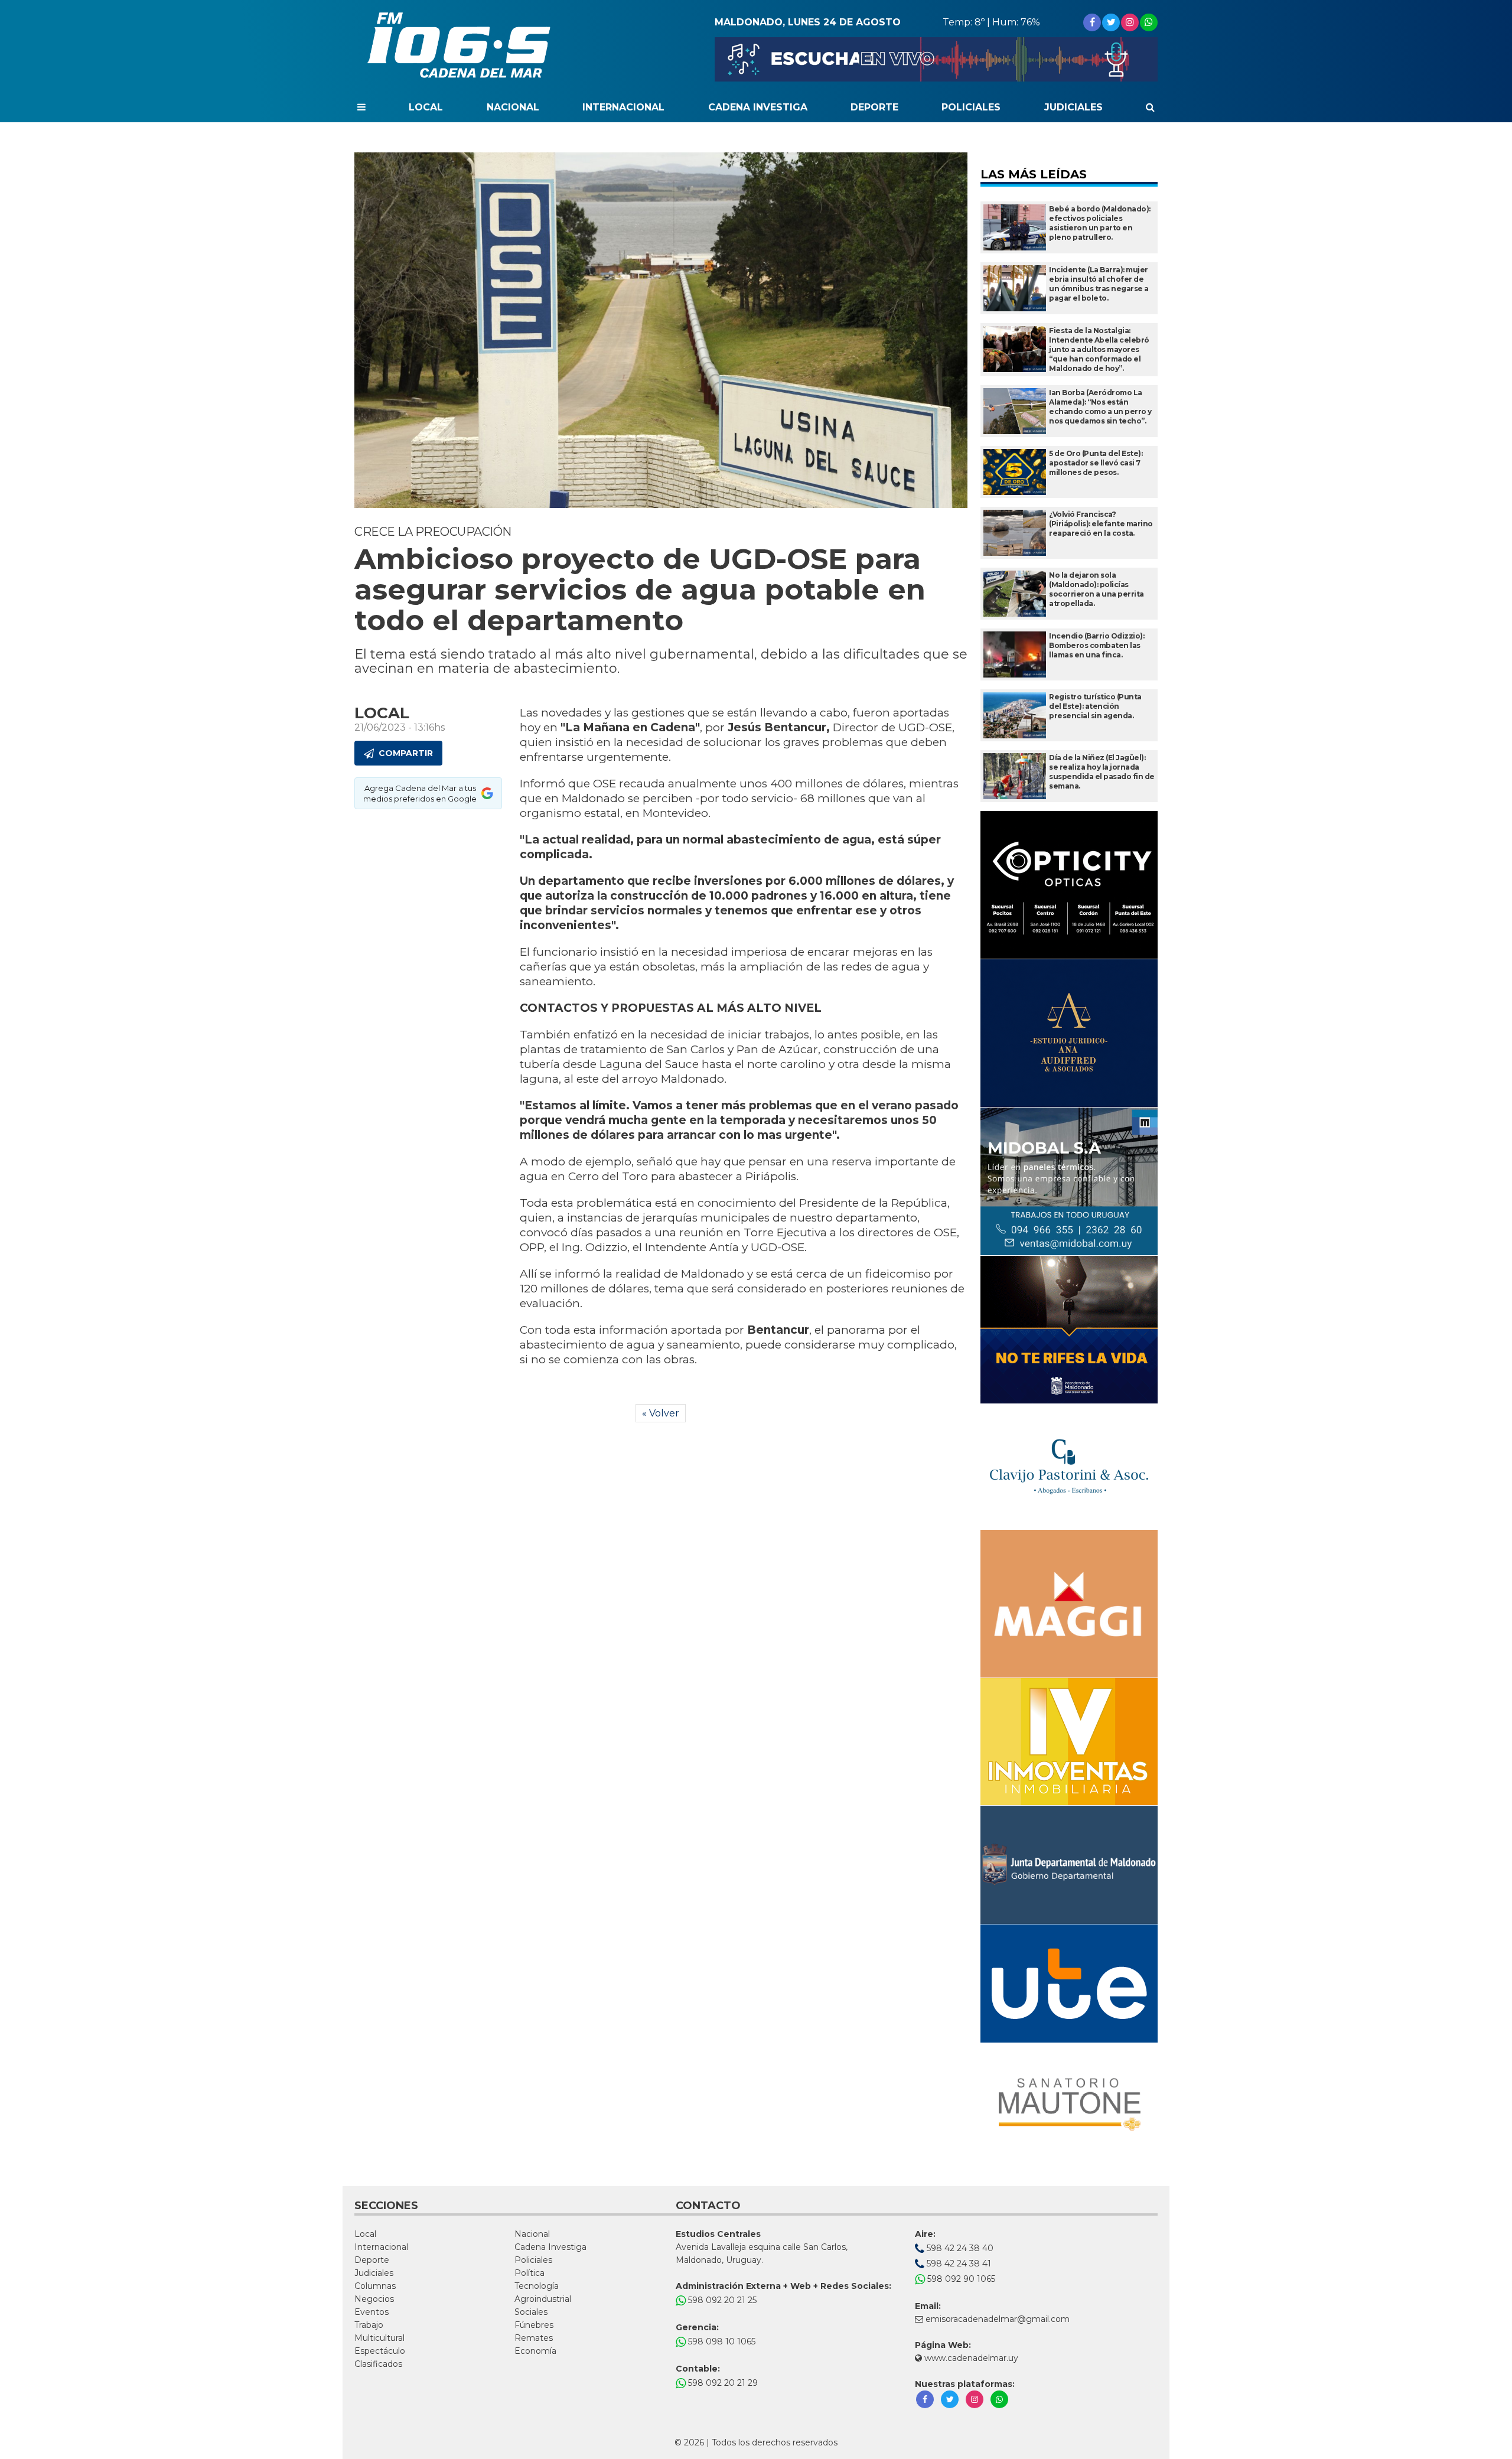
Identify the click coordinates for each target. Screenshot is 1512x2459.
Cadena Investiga (758, 107)
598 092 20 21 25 (721, 2300)
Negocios (374, 2299)
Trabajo (369, 2325)
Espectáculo (380, 2351)
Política (529, 2273)
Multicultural (379, 2338)
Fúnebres (534, 2325)
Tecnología (537, 2286)
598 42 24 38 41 (958, 2263)
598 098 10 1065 (721, 2341)
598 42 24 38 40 (959, 2248)
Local (426, 107)
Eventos (372, 2312)
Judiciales (1073, 107)
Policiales (971, 107)
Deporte (874, 107)
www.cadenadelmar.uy (970, 2358)
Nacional (513, 107)
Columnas (375, 2286)
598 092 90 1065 (960, 2279)
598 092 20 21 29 (722, 2383)
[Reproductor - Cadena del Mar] (936, 59)
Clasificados (378, 2364)
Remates (534, 2338)
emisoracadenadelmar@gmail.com (998, 2319)
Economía (535, 2351)
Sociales (531, 2312)
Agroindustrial (543, 2299)
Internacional (623, 107)
